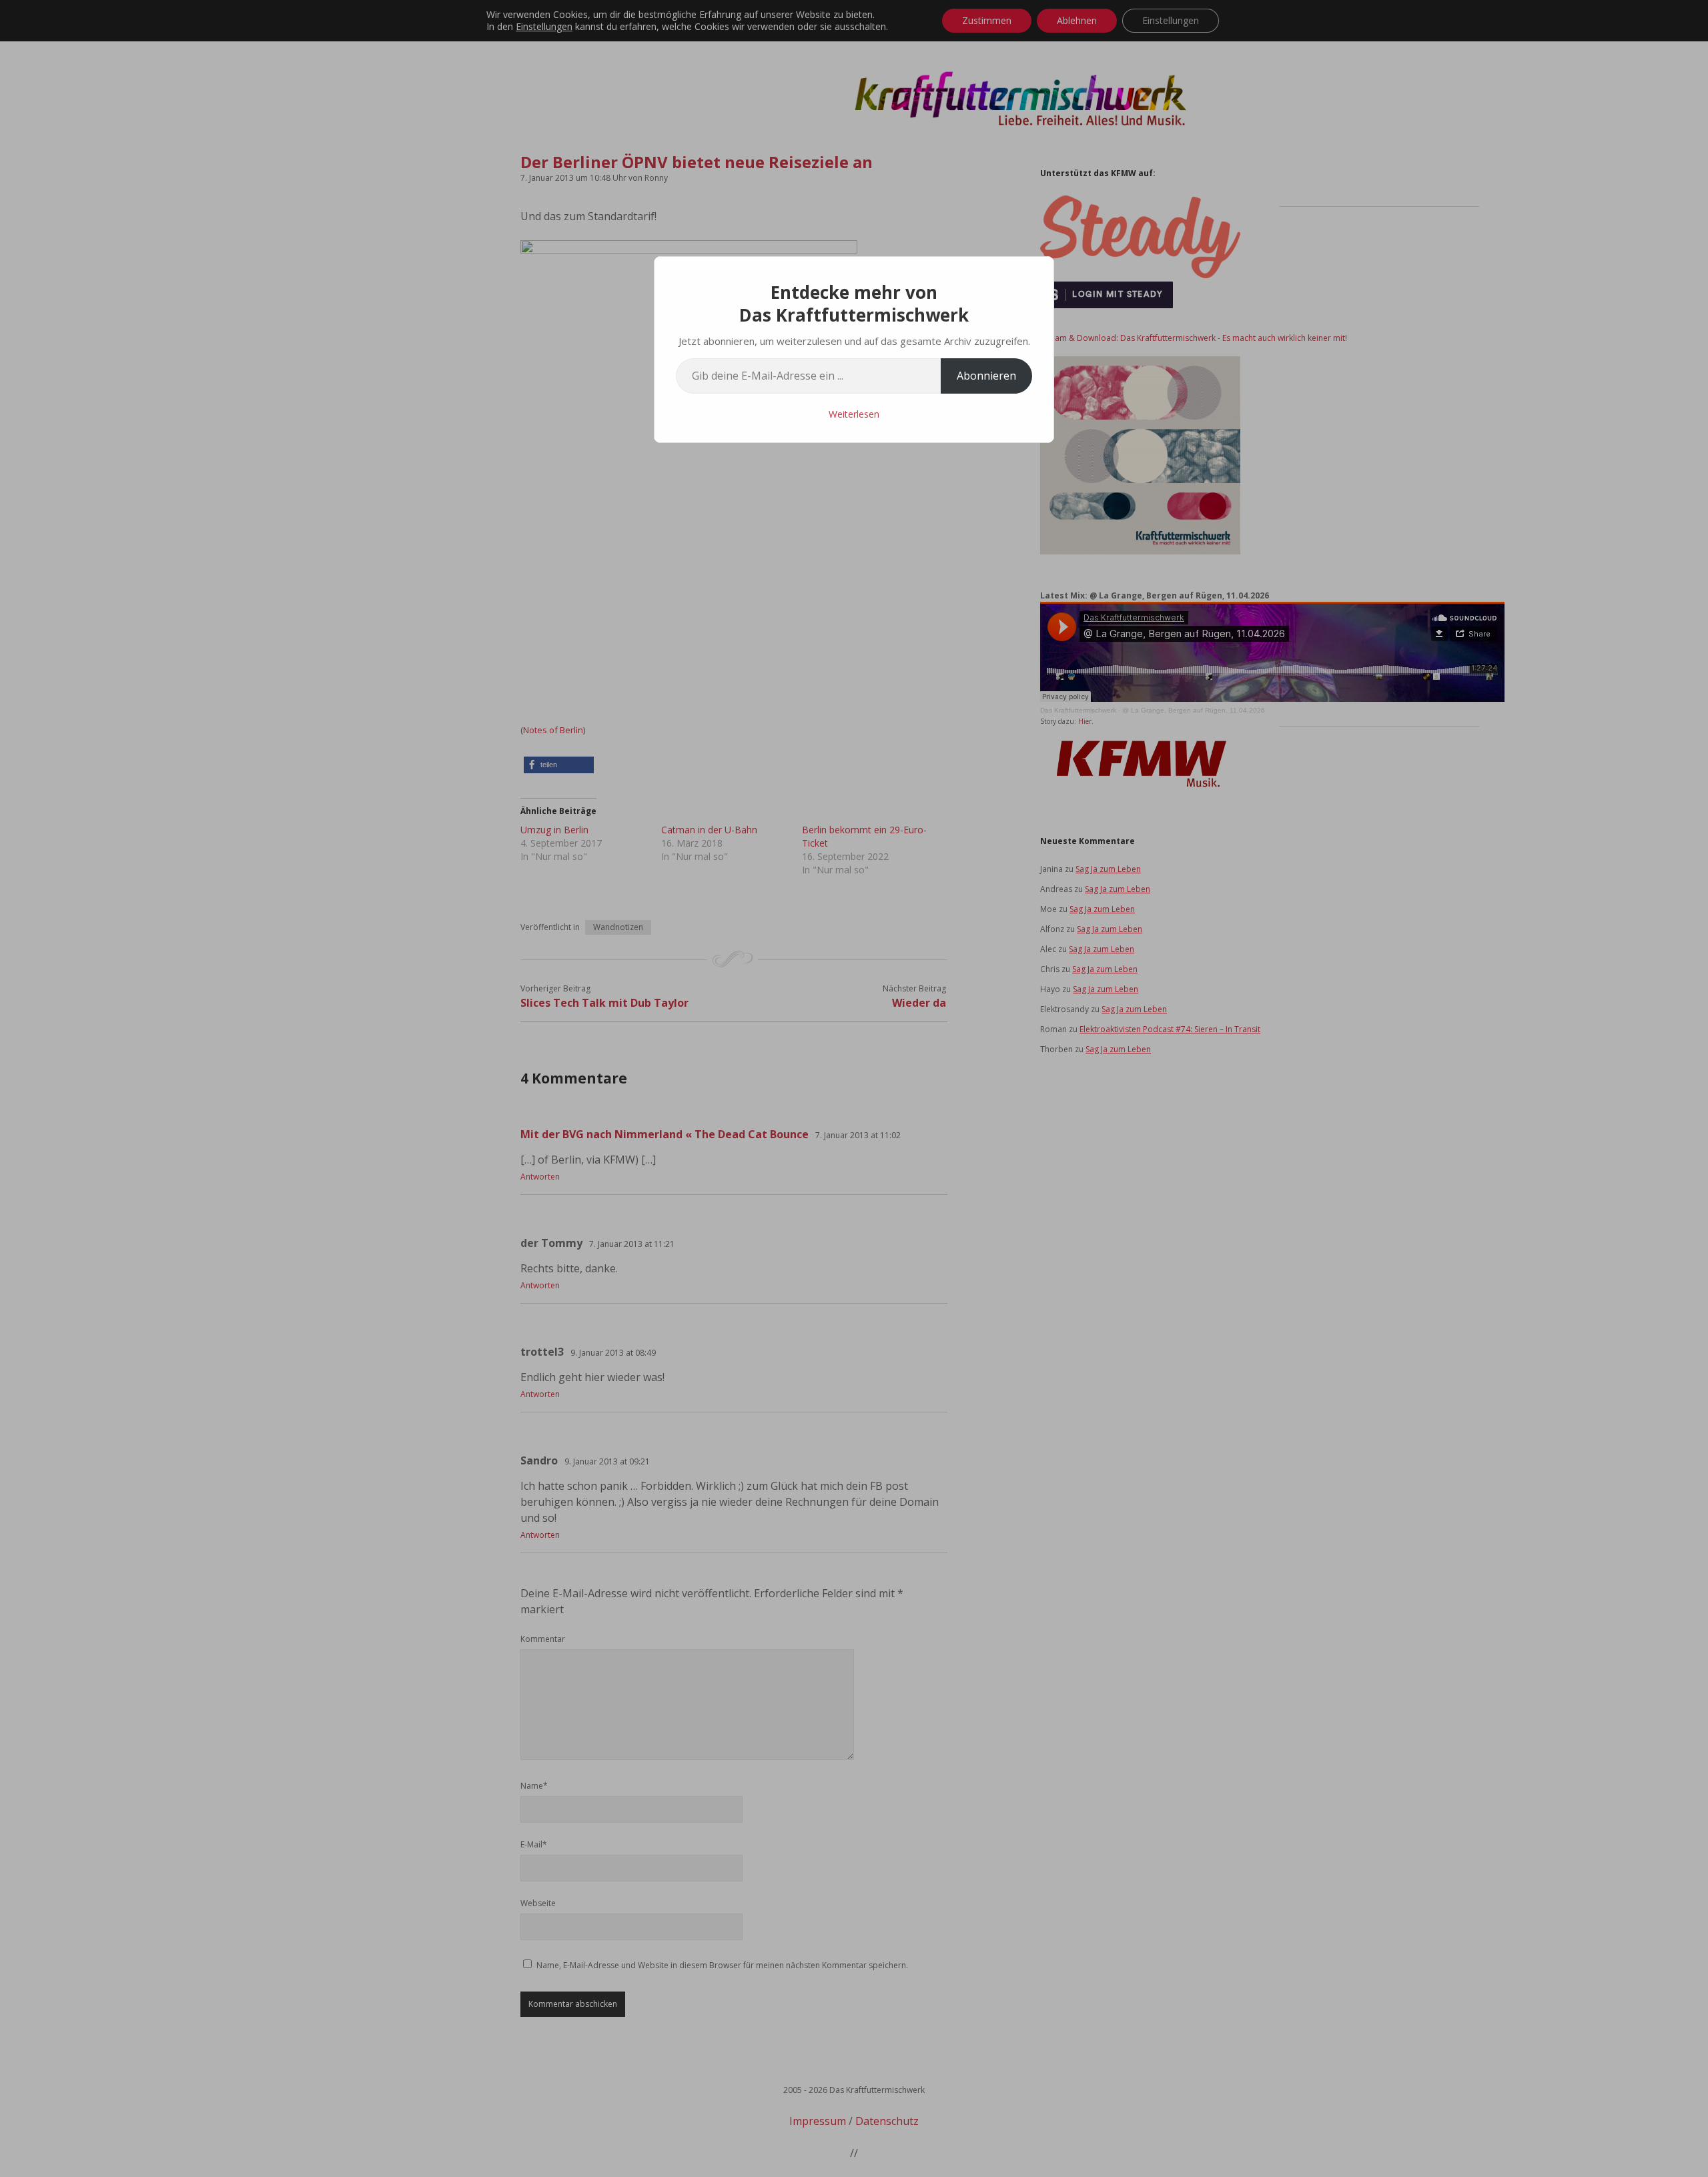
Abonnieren (986, 376)
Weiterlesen (854, 414)
